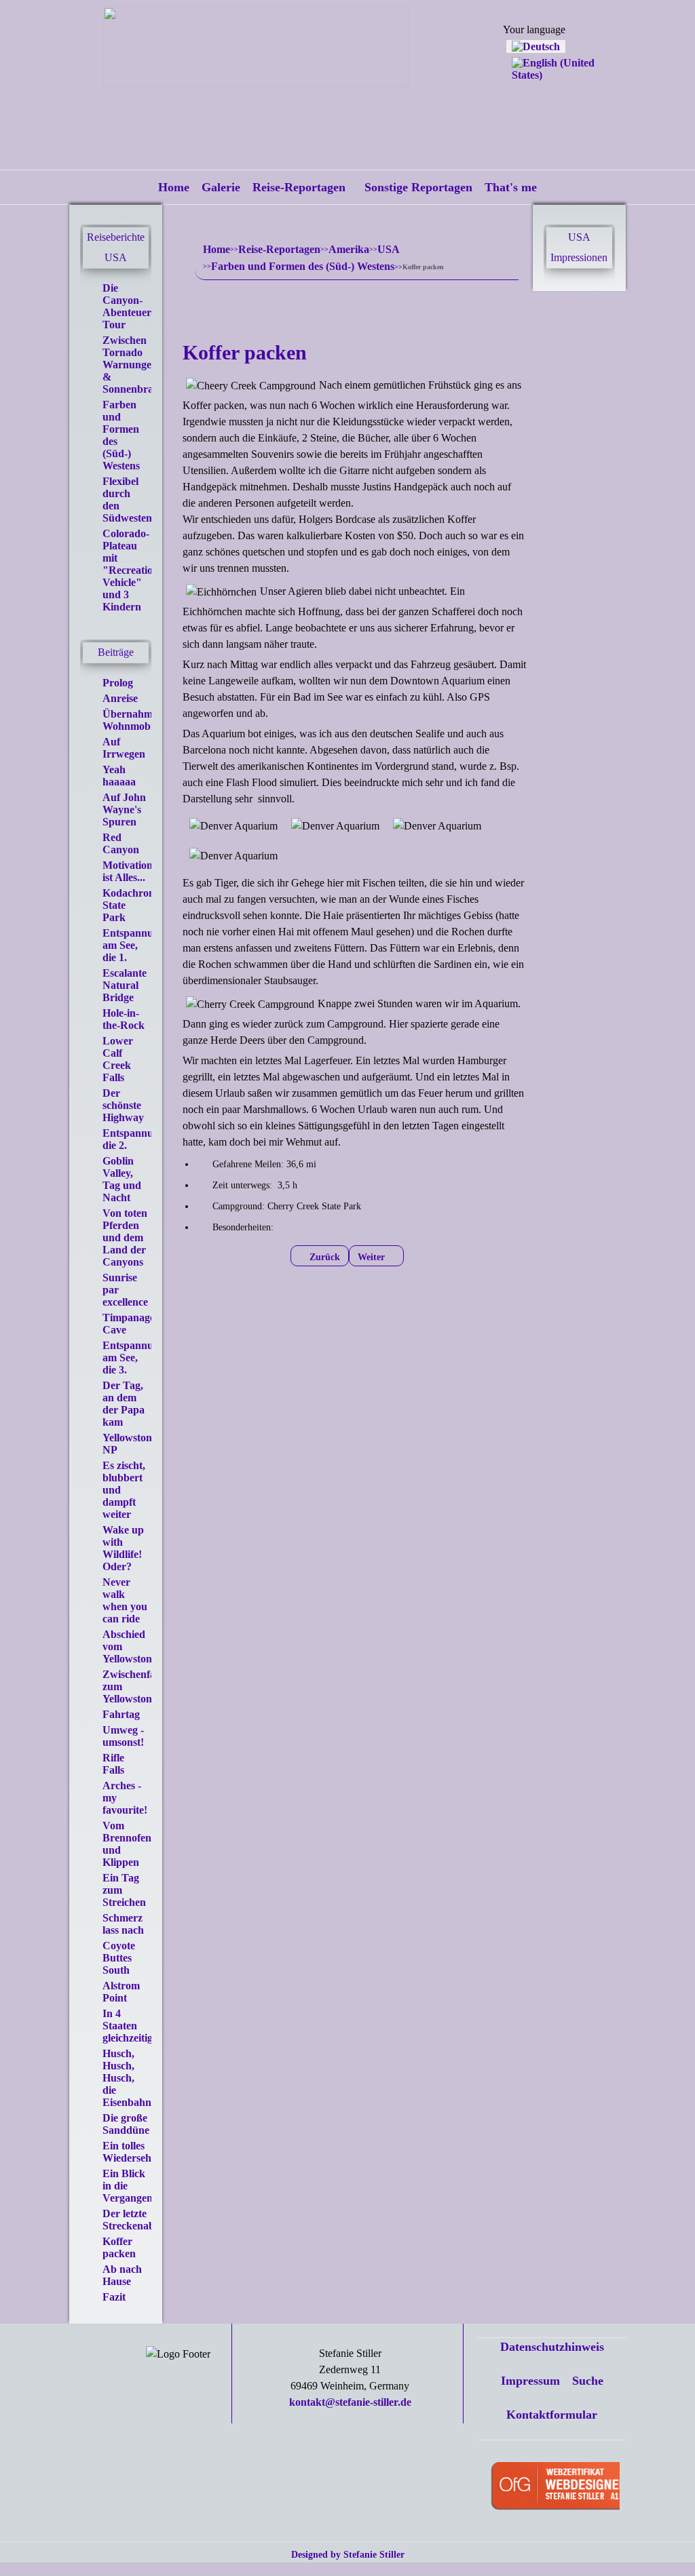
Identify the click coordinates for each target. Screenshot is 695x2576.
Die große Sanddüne (126, 2124)
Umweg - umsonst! (123, 1736)
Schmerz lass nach (123, 1924)
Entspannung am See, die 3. (134, 1358)
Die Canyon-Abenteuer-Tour (128, 306)
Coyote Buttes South (119, 1958)
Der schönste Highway (123, 1105)
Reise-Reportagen (299, 187)
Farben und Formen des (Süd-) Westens (303, 266)
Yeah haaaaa (119, 776)
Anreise (120, 698)
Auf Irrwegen (124, 748)
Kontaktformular (552, 2415)
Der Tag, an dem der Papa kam (124, 1404)
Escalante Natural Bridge (125, 985)
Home (174, 187)
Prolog (118, 683)
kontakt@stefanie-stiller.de (350, 2402)
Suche (588, 2381)
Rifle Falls (113, 1764)
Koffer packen (119, 2247)
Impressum (530, 2381)
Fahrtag (121, 1714)
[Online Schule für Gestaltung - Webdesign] (589, 2487)
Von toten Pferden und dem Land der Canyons (125, 1237)
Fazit (114, 2297)
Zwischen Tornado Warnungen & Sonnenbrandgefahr (149, 365)
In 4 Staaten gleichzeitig (128, 2026)
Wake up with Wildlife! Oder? (123, 1548)
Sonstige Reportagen (418, 187)
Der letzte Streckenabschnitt (144, 2220)
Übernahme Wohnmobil (130, 720)
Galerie (221, 187)
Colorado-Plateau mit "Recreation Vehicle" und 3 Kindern (131, 570)
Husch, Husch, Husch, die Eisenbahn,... (132, 2078)
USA (389, 249)
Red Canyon (121, 843)
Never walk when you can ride (125, 1600)
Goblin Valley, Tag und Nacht (122, 1179)
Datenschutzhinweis (552, 2347)
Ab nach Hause (122, 2275)
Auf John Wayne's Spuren (124, 809)
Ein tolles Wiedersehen (132, 2152)
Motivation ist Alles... (128, 871)
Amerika (349, 249)
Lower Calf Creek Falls (118, 1059)
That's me (511, 187)
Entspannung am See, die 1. (134, 945)
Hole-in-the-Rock (124, 1019)
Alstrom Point (121, 1992)
